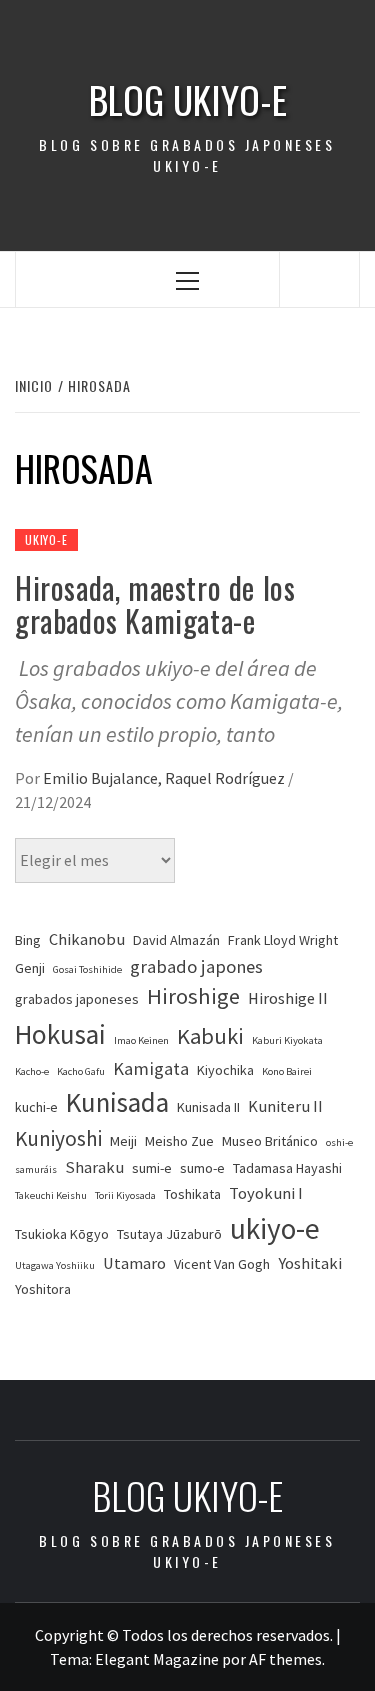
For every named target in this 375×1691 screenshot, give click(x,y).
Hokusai (60, 1034)
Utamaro (134, 1263)
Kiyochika (225, 1070)
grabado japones (196, 966)
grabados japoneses (77, 999)
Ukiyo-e (46, 539)
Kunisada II (208, 1107)
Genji (30, 968)
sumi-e (152, 1168)
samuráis (36, 1169)
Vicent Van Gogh (222, 1264)
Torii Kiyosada (125, 1195)
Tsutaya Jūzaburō (169, 1234)
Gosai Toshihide (87, 969)
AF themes (285, 1659)
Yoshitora (43, 1289)
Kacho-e (32, 1071)
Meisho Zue (179, 1141)
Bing (28, 940)
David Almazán (176, 940)
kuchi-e (36, 1107)
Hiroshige (193, 996)
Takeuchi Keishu (51, 1195)
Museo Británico (270, 1141)
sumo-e (202, 1168)
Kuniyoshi (58, 1138)
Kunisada (117, 1102)
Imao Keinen (141, 1040)
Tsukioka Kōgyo (62, 1234)
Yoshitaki (310, 1263)
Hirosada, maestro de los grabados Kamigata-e (155, 604)
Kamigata (151, 1068)
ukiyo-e (275, 1228)
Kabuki (210, 1036)
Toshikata (192, 1194)
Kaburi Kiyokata (287, 1040)
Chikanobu (87, 939)
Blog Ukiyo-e (188, 99)
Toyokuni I (266, 1193)
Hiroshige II (288, 998)
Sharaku (94, 1167)
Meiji (123, 1141)
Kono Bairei (287, 1071)
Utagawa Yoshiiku (55, 1265)
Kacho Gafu (81, 1071)
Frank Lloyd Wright (283, 940)
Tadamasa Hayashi (287, 1168)
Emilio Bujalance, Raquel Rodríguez (165, 778)
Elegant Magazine (157, 1659)
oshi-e (339, 1142)
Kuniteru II (285, 1106)
